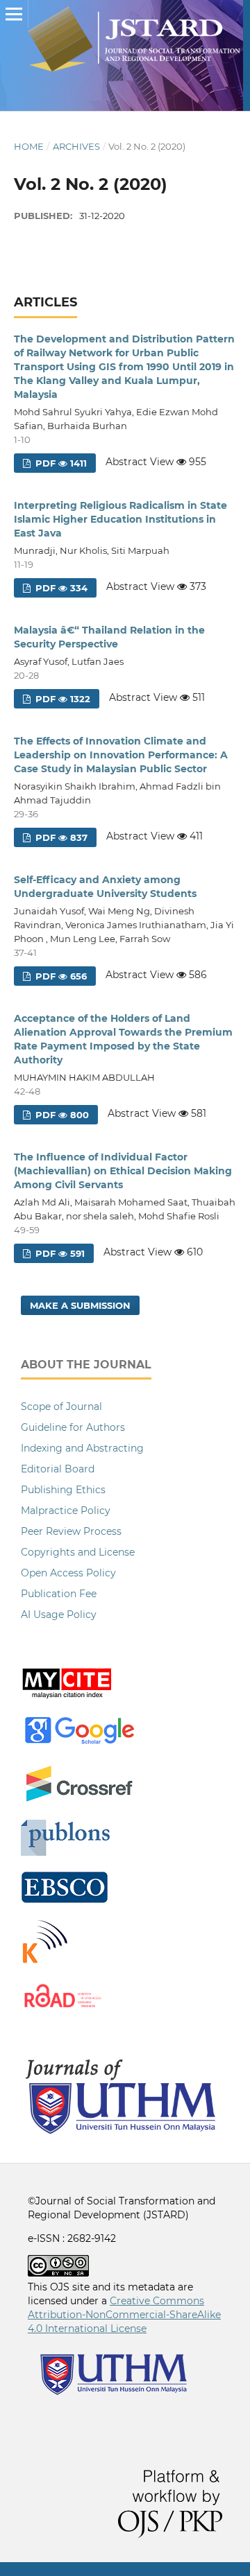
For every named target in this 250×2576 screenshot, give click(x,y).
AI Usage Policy (59, 1615)
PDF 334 (60, 588)
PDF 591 (59, 1253)
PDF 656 (60, 976)
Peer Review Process (71, 1531)
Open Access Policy (68, 1573)
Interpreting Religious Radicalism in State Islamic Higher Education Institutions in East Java (120, 519)
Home (29, 146)
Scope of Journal (61, 1407)
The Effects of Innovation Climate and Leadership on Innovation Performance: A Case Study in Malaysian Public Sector (121, 755)
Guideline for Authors (73, 1427)
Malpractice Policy (66, 1511)
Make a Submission (80, 1305)
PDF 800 (61, 1115)
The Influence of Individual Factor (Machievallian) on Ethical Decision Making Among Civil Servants (123, 1171)
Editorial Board (58, 1469)
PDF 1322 (61, 699)
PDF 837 (60, 837)
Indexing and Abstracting (82, 1448)
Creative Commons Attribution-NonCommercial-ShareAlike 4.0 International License (124, 2315)
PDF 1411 (60, 463)
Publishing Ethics (63, 1490)
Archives (76, 146)
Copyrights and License (78, 1552)
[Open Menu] (14, 14)
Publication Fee (59, 1594)
